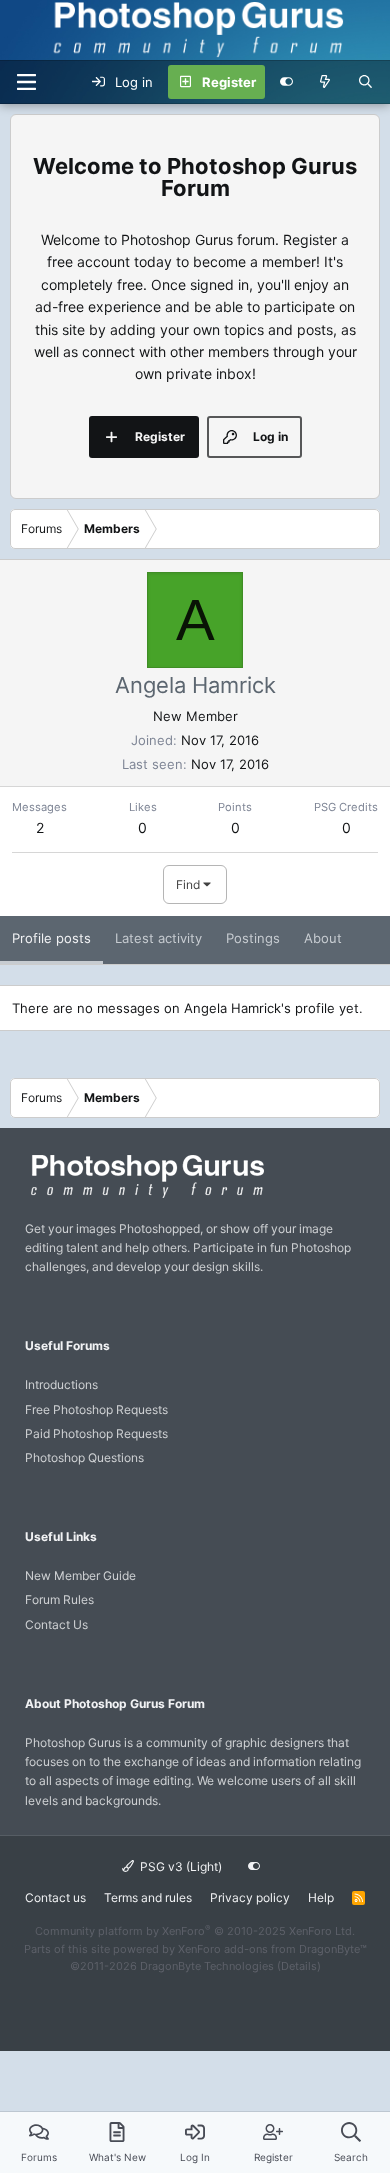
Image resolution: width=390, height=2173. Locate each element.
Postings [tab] (253, 938)
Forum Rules (59, 1599)
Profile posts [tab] (51, 938)
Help (321, 1897)
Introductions (61, 1384)
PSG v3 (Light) (179, 1866)
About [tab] (323, 938)
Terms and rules (148, 1897)
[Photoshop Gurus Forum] (145, 1196)
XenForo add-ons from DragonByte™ (272, 1949)
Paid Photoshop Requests (96, 1433)
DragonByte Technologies (207, 1966)
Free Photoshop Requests (96, 1409)
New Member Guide (80, 1575)
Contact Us (56, 1624)
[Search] (365, 82)
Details (299, 1966)
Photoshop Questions (84, 1457)
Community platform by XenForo (195, 1931)
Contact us (55, 1897)
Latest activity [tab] (158, 938)
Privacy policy (250, 1897)
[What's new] (325, 82)
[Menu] (26, 82)
